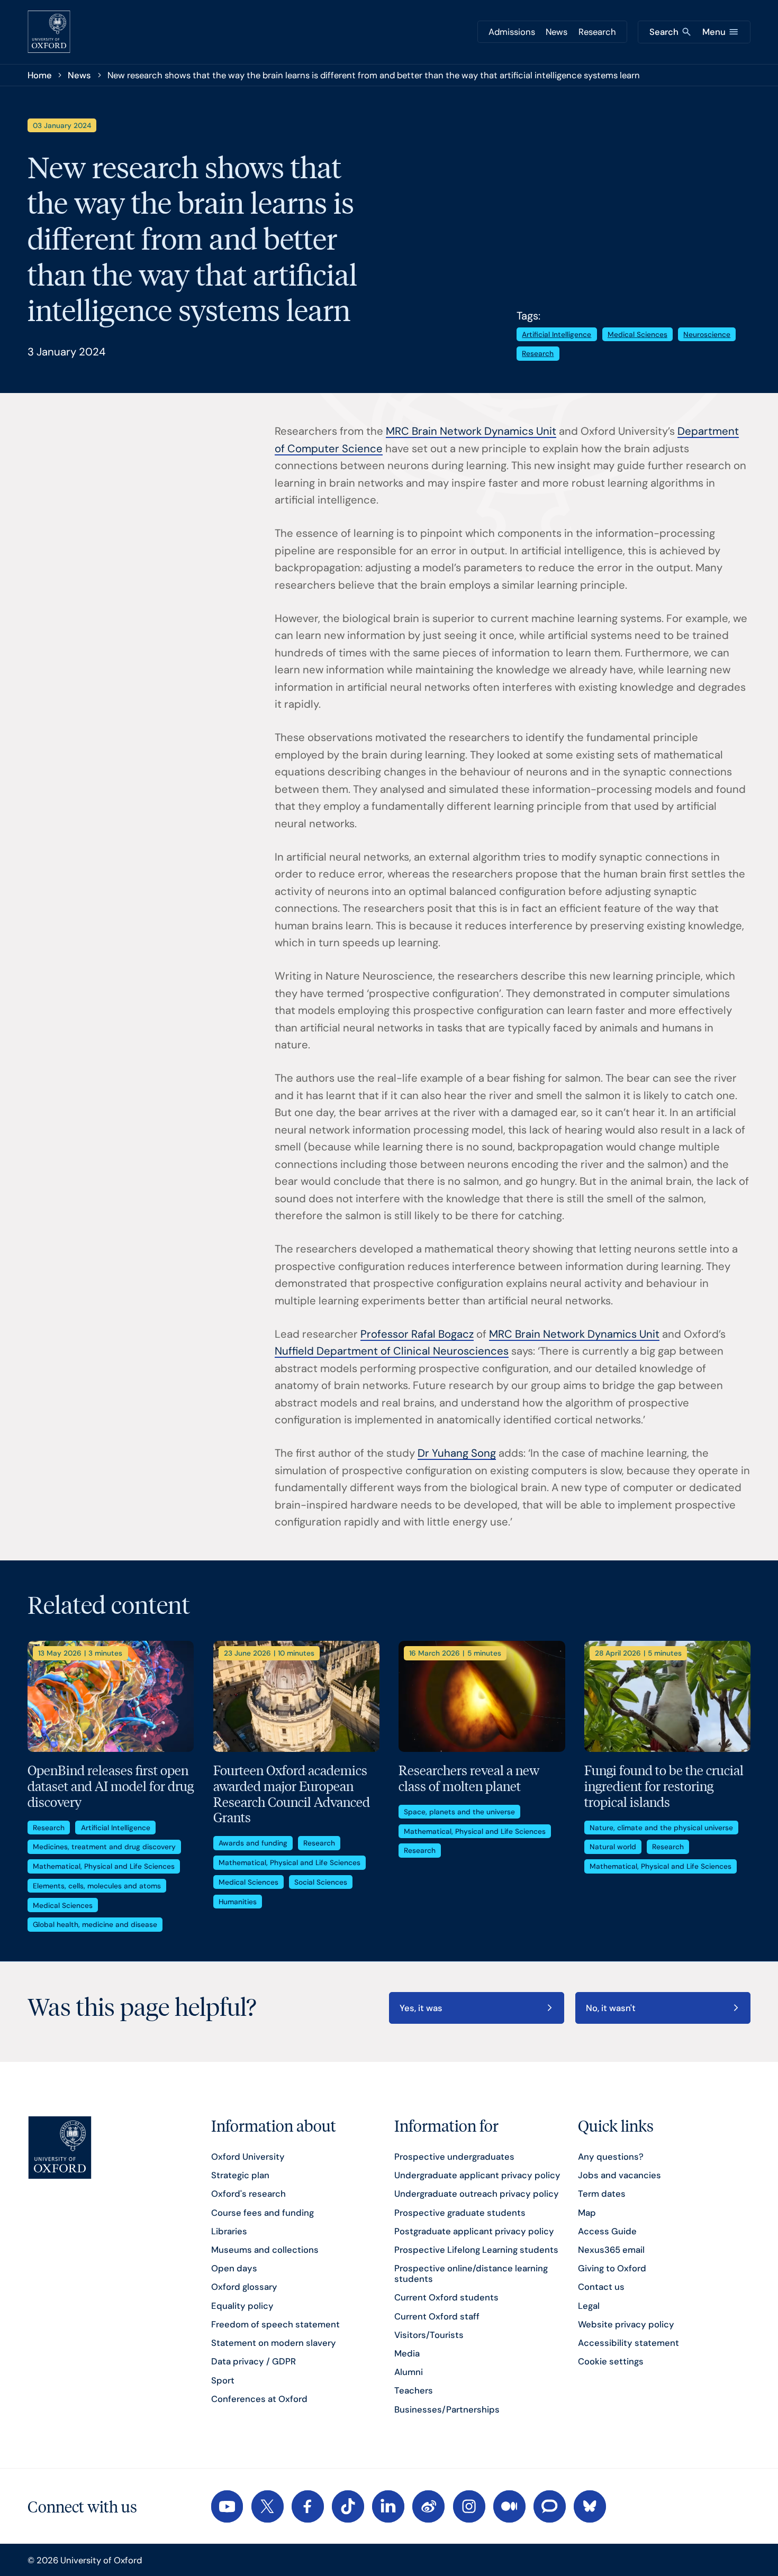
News (557, 32)
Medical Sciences (637, 334)
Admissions (512, 32)
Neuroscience (707, 334)
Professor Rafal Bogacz (417, 1334)
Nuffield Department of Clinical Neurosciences (392, 1351)
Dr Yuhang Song (457, 1453)
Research (597, 32)
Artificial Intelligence (557, 334)
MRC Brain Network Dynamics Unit (471, 431)
